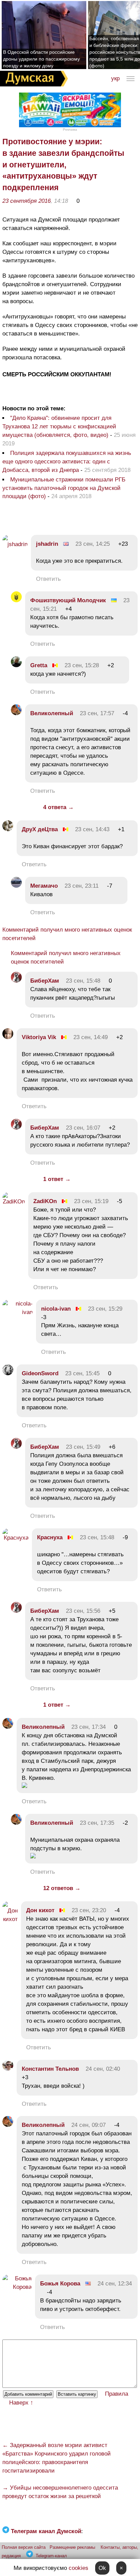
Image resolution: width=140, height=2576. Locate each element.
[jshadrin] (15, 544)
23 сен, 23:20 (89, 1910)
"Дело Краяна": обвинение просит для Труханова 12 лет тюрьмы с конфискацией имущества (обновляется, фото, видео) (59, 426)
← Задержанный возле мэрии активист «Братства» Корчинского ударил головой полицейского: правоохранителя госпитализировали (57, 2458)
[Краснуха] (15, 1538)
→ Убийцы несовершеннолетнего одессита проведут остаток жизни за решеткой (60, 2492)
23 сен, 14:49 (91, 1037)
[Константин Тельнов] (8, 2069)
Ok (102, 2568)
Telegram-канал (51, 2556)
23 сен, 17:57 (97, 713)
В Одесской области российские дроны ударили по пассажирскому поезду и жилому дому (41, 59)
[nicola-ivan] (17, 1312)
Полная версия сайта (24, 2547)
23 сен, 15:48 (83, 981)
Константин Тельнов (50, 2069)
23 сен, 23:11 (82, 886)
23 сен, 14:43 (92, 829)
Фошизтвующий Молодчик (68, 600)
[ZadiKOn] (14, 1202)
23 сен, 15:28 (82, 665)
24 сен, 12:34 (115, 2284)
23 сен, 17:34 (89, 1727)
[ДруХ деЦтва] (8, 829)
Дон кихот (40, 1910)
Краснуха (50, 1537)
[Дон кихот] (10, 1919)
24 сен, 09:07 (89, 2125)
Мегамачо (44, 886)
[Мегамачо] (16, 886)
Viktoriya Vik (39, 1037)
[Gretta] (16, 665)
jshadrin (47, 544)
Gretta (39, 665)
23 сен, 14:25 (93, 544)
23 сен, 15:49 (83, 1447)
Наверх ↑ (21, 2403)
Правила (117, 2394)
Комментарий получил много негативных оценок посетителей (67, 934)
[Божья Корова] (17, 2287)
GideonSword (40, 1373)
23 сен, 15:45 (82, 1373)
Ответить (48, 579)
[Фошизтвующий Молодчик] (16, 600)
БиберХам (46, 981)
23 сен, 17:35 (97, 1823)
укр (115, 78)
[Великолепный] (16, 713)
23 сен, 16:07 (83, 1128)
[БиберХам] (16, 981)
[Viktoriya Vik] (8, 1037)
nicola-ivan (56, 1309)
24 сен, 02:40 (103, 2069)
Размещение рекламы (72, 2547)
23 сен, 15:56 (83, 1611)
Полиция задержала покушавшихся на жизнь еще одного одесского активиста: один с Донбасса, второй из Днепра (67, 462)
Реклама (70, 129)
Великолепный (52, 713)
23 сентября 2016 (27, 201)
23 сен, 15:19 (91, 1201)
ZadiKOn (45, 1201)
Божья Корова (60, 2284)
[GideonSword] (8, 1373)
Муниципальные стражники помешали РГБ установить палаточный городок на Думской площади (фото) (64, 488)
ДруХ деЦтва (40, 829)
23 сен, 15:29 (105, 1309)
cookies (78, 2568)
